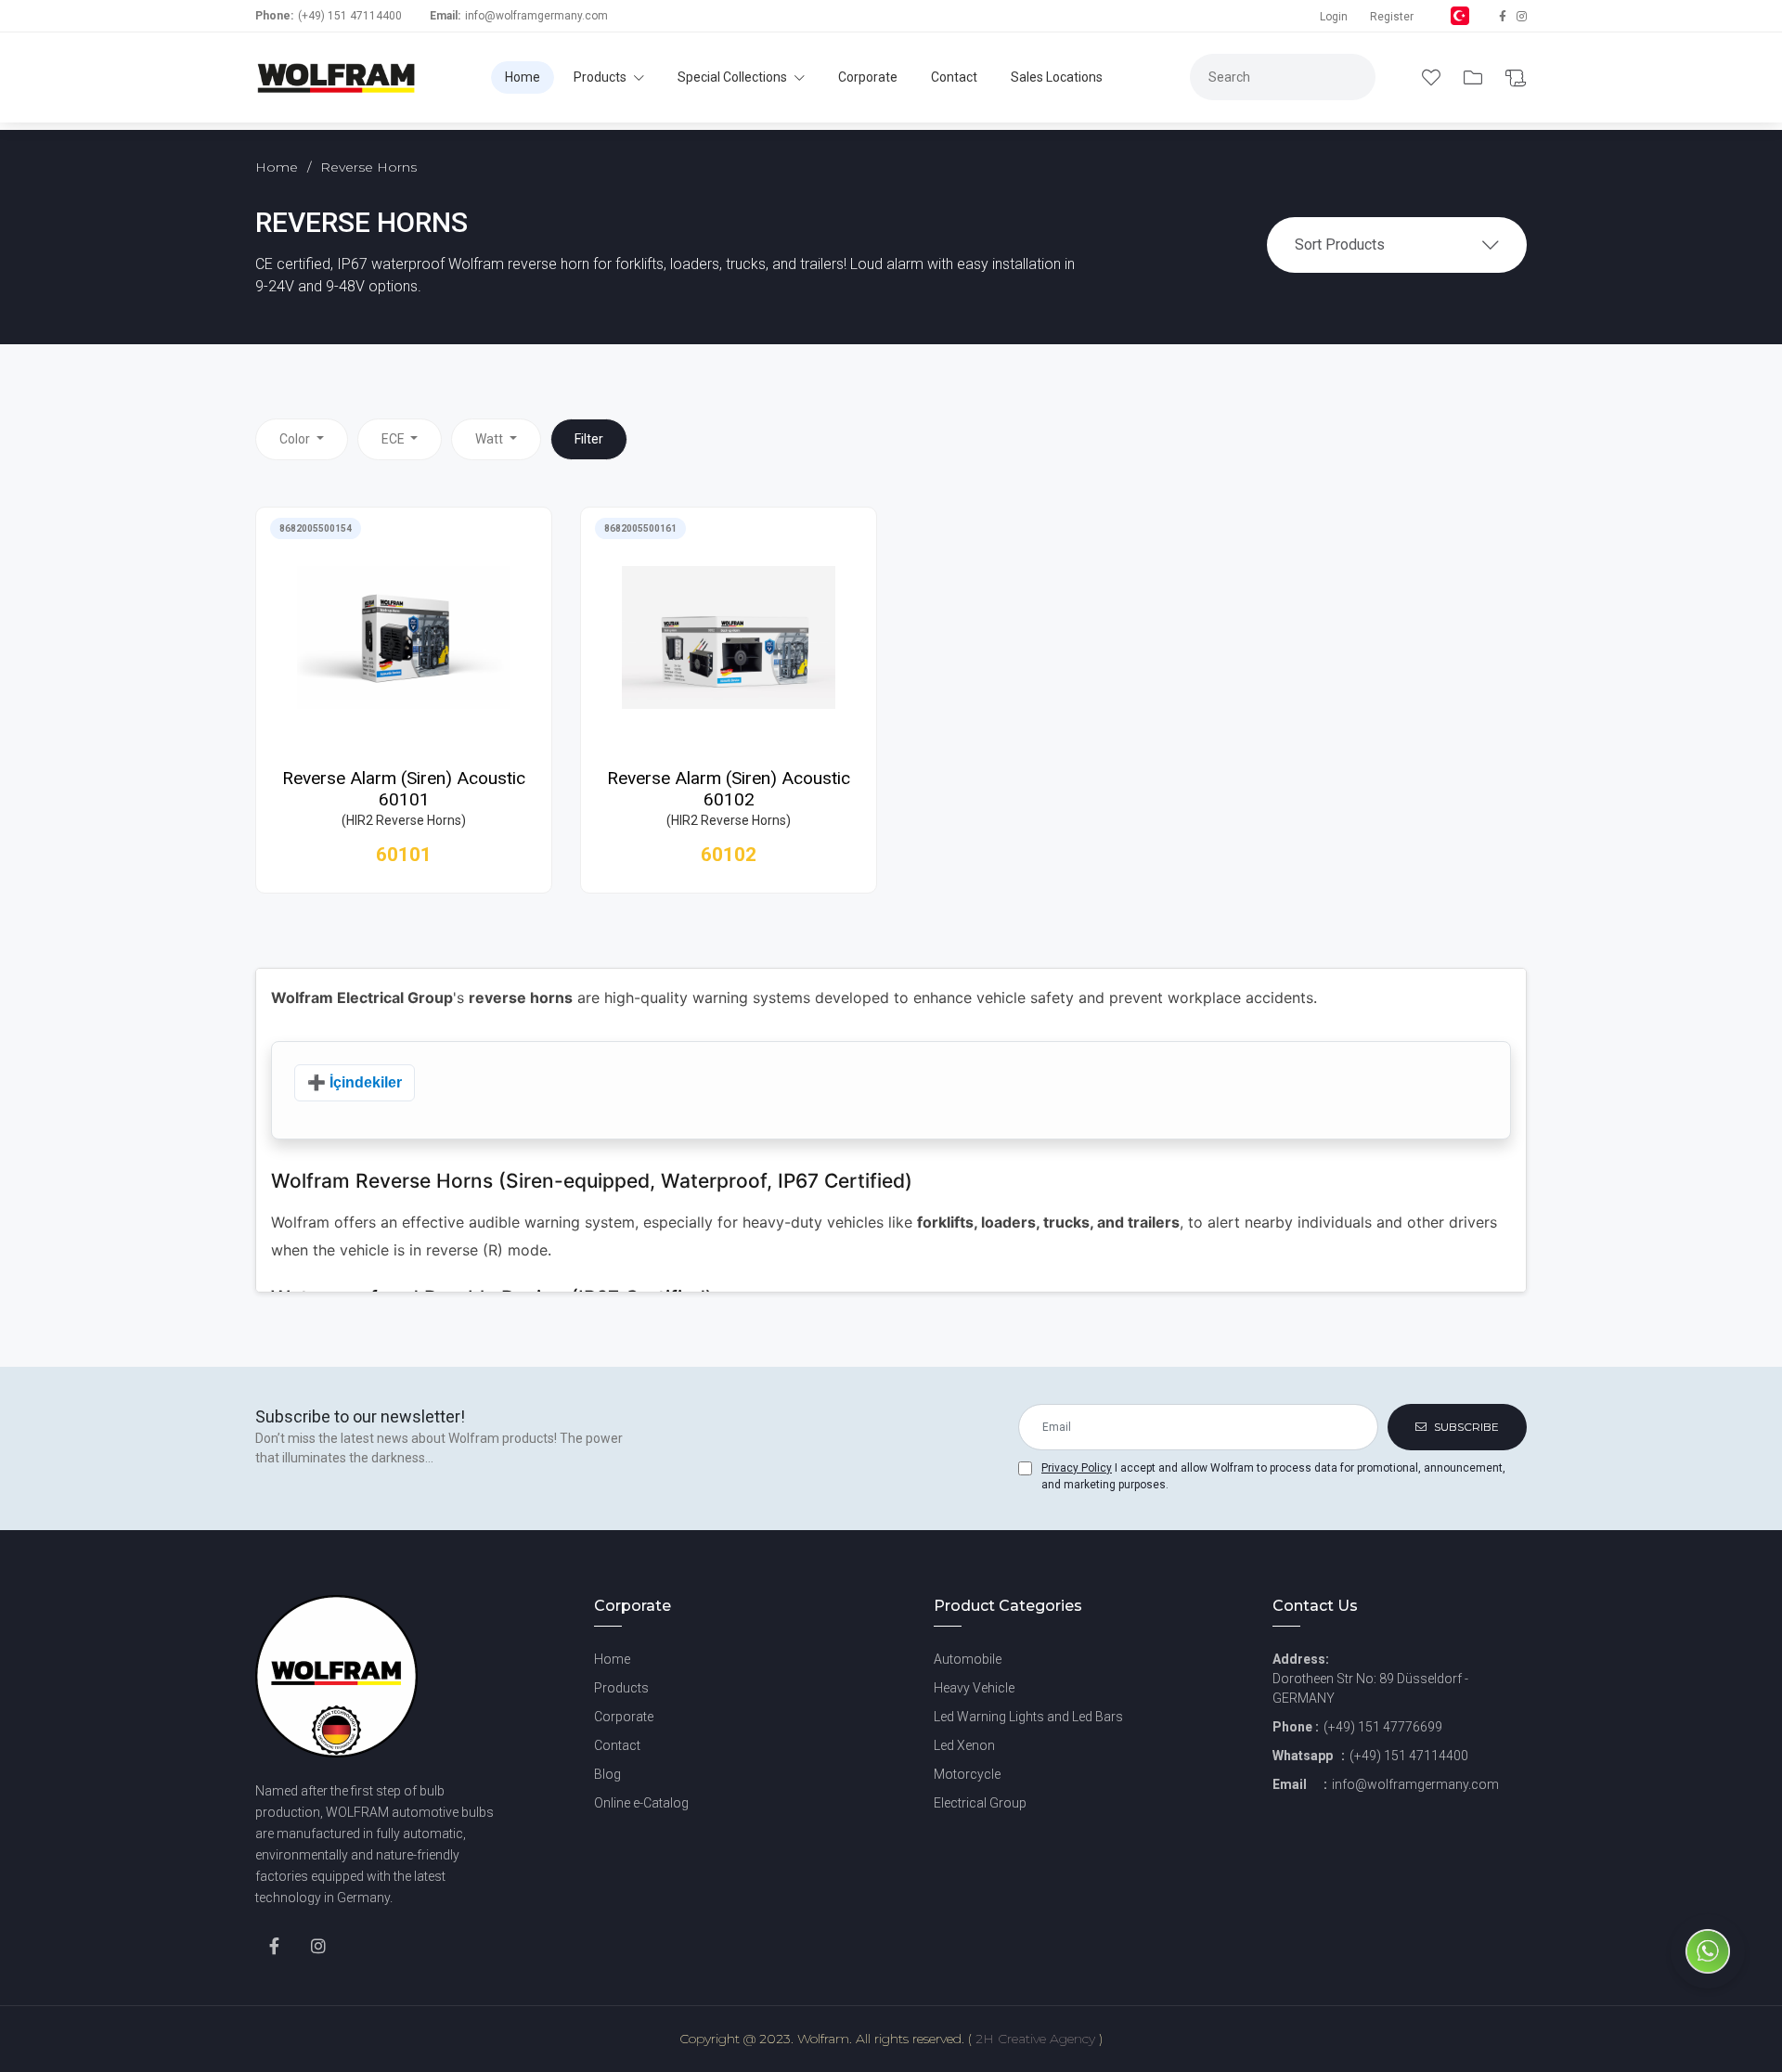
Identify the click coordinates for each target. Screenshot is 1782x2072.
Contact (954, 77)
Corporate (868, 77)
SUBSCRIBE (1465, 1427)
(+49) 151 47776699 (1383, 1727)
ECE (394, 439)
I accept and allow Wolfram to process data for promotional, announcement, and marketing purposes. (1273, 1476)
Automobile (968, 1659)
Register (1392, 17)
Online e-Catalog (641, 1803)
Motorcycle (967, 1774)
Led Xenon (964, 1745)
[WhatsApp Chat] (1708, 1983)
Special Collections (734, 77)
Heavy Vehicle (974, 1688)
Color (296, 439)
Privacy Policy (1077, 1468)
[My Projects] (1475, 78)
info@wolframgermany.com (536, 16)
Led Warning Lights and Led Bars (1028, 1717)
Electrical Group (980, 1803)
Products (601, 77)
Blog (607, 1774)
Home (523, 77)
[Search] (1154, 101)
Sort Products (1340, 245)
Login (1334, 17)
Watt (491, 439)
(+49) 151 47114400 (350, 16)
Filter (589, 439)
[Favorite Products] (1433, 78)
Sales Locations (1057, 77)
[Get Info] (1516, 78)
